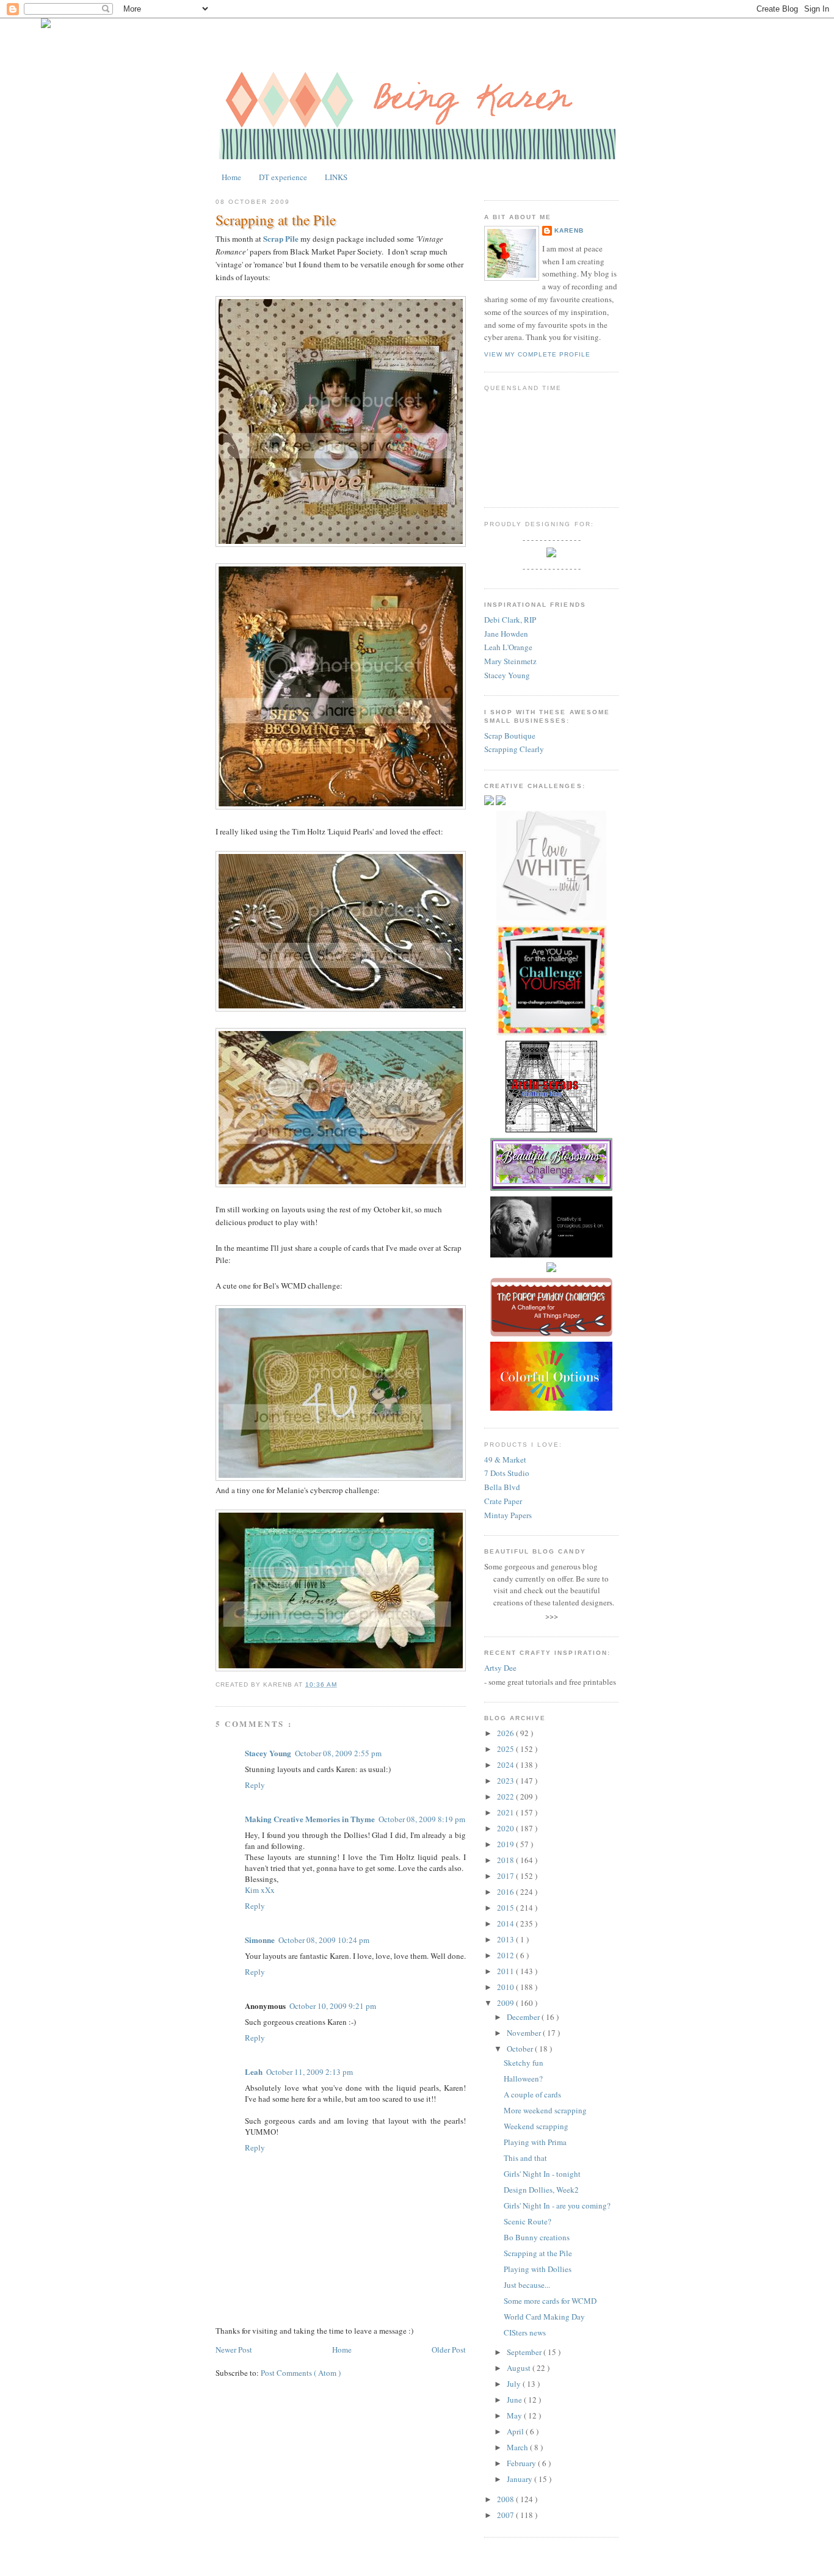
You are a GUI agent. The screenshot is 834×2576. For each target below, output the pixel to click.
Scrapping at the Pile (276, 220)
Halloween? (523, 2079)
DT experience (283, 177)
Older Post (449, 2350)
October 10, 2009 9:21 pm (333, 2006)
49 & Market (505, 1460)
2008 (506, 2499)
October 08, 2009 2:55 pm (338, 1753)
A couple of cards (532, 2094)
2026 (506, 1733)
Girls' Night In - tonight (542, 2174)
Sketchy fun (524, 2063)
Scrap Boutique (510, 736)
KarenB (569, 230)
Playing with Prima (535, 2142)
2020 (506, 1828)
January (520, 2479)
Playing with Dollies (538, 2269)
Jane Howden (506, 634)
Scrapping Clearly (514, 749)
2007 (506, 2515)
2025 (506, 1749)
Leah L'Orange (508, 647)
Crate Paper (503, 1501)
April (516, 2431)
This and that (525, 2158)
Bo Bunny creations (537, 2237)
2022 (506, 1796)
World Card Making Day (544, 2317)
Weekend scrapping (536, 2126)
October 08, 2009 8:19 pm (422, 1819)
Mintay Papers (508, 1515)
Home (231, 177)
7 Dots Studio (507, 1473)
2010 (506, 1987)
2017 (506, 1876)
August (520, 2368)
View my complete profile (537, 354)
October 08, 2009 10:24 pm (324, 1940)
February (522, 2463)
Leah (254, 2071)
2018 (506, 1860)
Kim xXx (260, 1890)
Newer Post (234, 2350)
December (524, 2017)
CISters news (525, 2332)
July (515, 2384)
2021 (506, 1812)
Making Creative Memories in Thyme (310, 1819)
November (525, 2033)
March (518, 2447)
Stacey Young (268, 1753)
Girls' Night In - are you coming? (557, 2205)
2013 (506, 1939)
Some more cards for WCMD (550, 2301)
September (525, 2352)
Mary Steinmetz (510, 661)
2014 (506, 1923)
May (515, 2415)
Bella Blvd (502, 1487)
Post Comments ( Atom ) (301, 2373)
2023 (506, 1781)
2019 (506, 1844)
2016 (506, 1892)
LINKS (336, 177)
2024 (506, 1765)
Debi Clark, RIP (510, 620)
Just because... (527, 2285)
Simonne (260, 1940)
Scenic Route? (528, 2221)
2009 (506, 2003)
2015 (506, 1908)
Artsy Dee (500, 1668)
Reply (255, 1785)
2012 (506, 1955)
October (521, 2049)
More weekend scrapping (545, 2110)
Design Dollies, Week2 (541, 2190)
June (515, 2400)
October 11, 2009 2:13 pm (310, 2072)
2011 (506, 1971)
